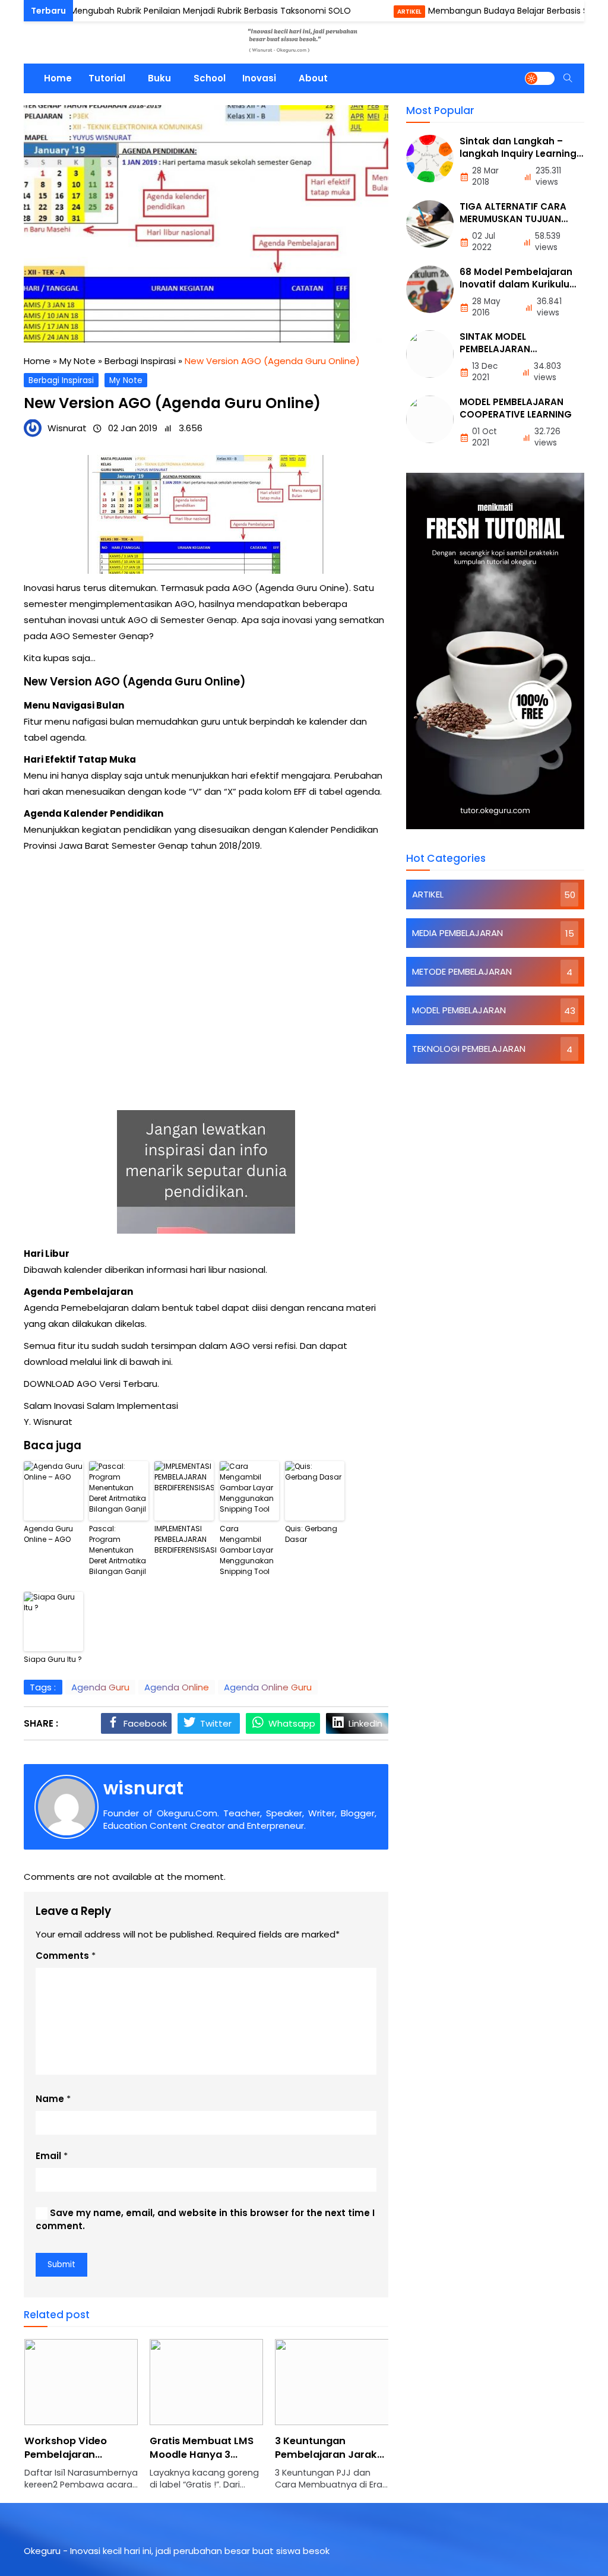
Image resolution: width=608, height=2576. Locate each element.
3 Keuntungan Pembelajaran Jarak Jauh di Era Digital (326, 2455)
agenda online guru (268, 1687)
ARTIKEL (367, 12)
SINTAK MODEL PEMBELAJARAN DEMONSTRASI (495, 349)
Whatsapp (292, 1723)
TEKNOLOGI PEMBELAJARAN (469, 1049)
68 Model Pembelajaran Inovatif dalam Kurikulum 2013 (519, 284)
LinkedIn (365, 1723)
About (313, 78)
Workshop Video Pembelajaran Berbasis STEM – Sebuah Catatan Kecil (79, 2461)
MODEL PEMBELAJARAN (459, 1010)
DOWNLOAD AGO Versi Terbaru (91, 1384)
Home (58, 78)
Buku (159, 78)
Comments (62, 1956)
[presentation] (68, 2421)
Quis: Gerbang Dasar (311, 1534)
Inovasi (259, 78)
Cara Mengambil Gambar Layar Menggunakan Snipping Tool (247, 1550)
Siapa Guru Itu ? (53, 1659)
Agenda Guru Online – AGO (48, 1534)
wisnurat (143, 1788)
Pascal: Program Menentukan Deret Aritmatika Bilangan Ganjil (118, 1550)
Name (50, 2099)
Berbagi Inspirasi (61, 380)
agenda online (177, 1687)
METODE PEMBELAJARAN (462, 971)
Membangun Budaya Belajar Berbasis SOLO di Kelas (491, 11)
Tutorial (107, 78)
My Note (126, 380)
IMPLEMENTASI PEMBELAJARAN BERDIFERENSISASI (184, 1539)
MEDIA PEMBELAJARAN (457, 933)
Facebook (145, 1723)
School (210, 78)
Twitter (216, 1723)
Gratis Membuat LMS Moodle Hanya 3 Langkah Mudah (202, 2455)
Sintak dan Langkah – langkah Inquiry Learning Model (518, 154)
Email (48, 2156)
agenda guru (100, 1687)
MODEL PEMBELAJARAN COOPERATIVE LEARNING (516, 408)
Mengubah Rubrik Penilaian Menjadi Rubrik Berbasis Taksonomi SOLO (168, 11)
